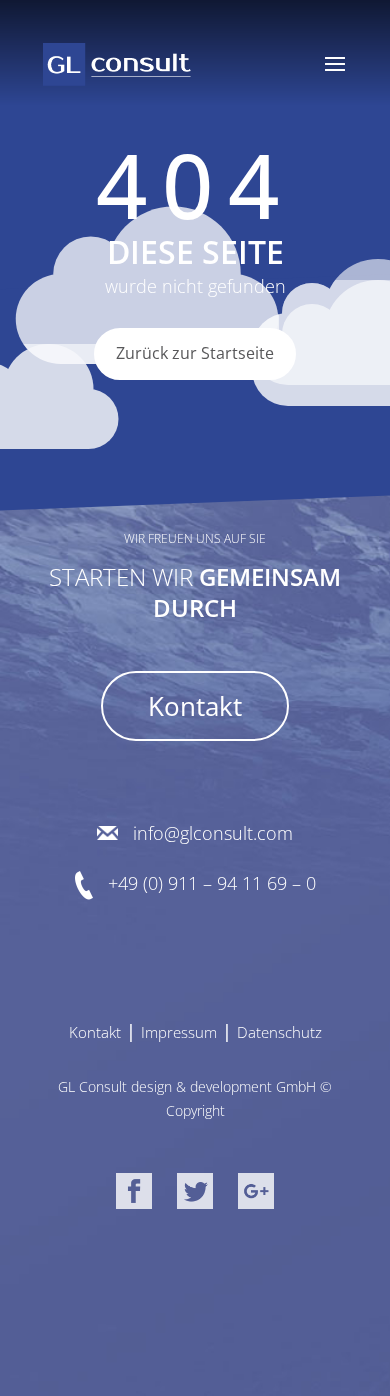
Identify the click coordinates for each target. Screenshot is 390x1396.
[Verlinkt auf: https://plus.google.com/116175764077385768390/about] (256, 1194)
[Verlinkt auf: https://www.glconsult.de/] (117, 63)
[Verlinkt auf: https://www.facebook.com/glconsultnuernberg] (134, 1194)
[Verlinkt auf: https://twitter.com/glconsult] (195, 1194)
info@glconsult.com (213, 833)
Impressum (179, 1032)
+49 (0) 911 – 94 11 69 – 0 (212, 884)
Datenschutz (279, 1032)
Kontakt (195, 706)
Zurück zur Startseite (195, 353)
